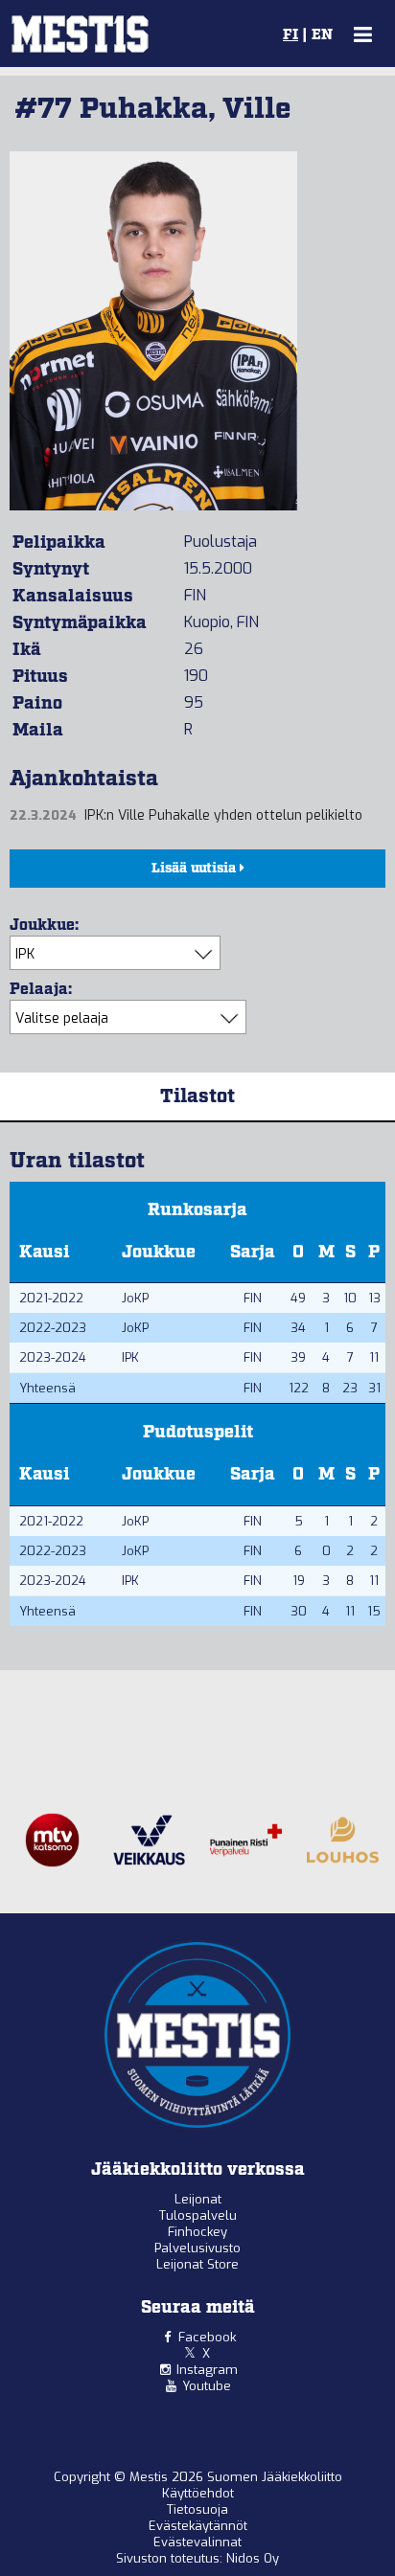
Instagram (207, 2370)
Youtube (207, 2386)
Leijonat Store (197, 2264)
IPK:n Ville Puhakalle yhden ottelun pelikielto (223, 815)
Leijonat (198, 2199)
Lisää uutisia (196, 869)
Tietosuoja (197, 2509)
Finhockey (197, 2232)
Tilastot (197, 1096)
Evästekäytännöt (198, 2526)
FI (290, 35)
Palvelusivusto (197, 2248)
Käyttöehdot (198, 2493)
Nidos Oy (253, 2558)
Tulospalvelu (198, 2215)
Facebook (207, 2337)
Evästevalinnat (197, 2542)
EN (322, 35)
